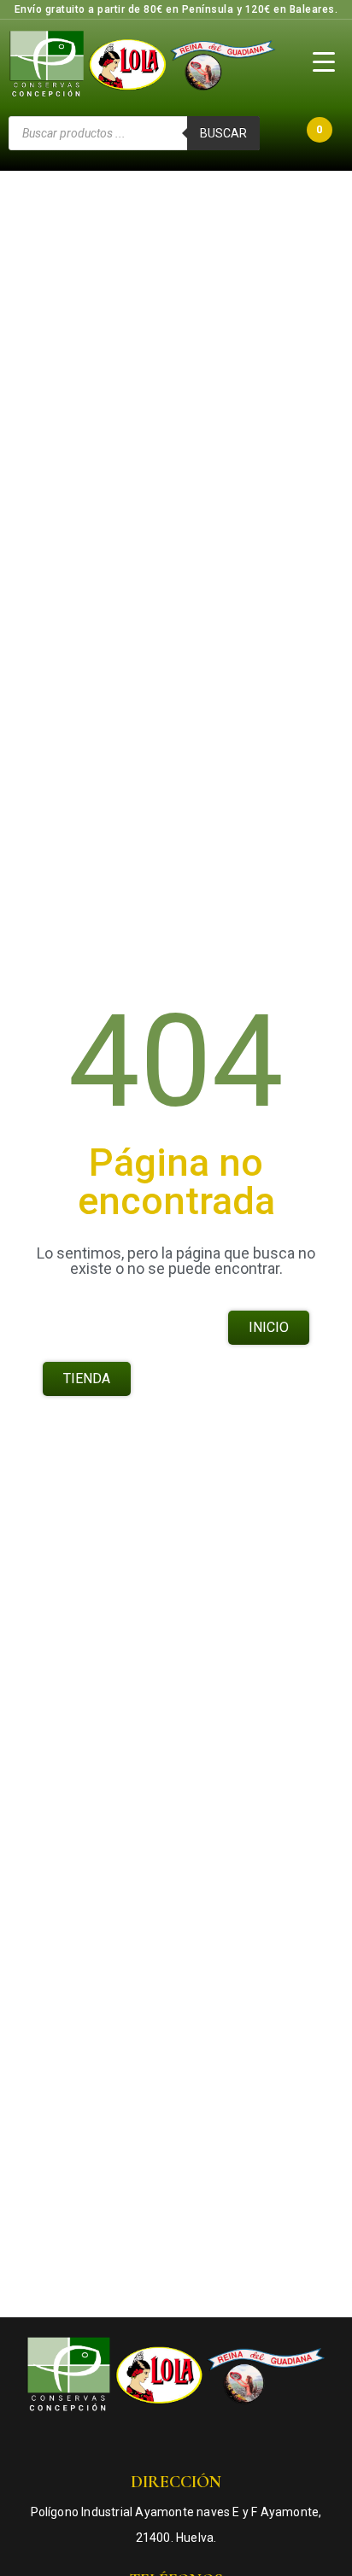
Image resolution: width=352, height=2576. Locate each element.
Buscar (223, 133)
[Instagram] (158, 2442)
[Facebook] (124, 2442)
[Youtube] (194, 2442)
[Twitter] (228, 2442)
